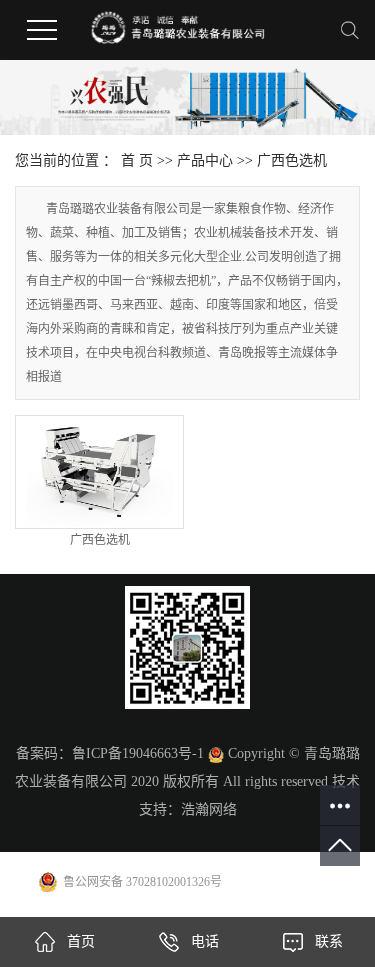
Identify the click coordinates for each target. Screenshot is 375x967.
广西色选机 (292, 160)
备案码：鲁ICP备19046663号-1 (110, 753)
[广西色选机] (99, 472)
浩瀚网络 (209, 809)
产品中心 (205, 160)
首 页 (137, 160)
